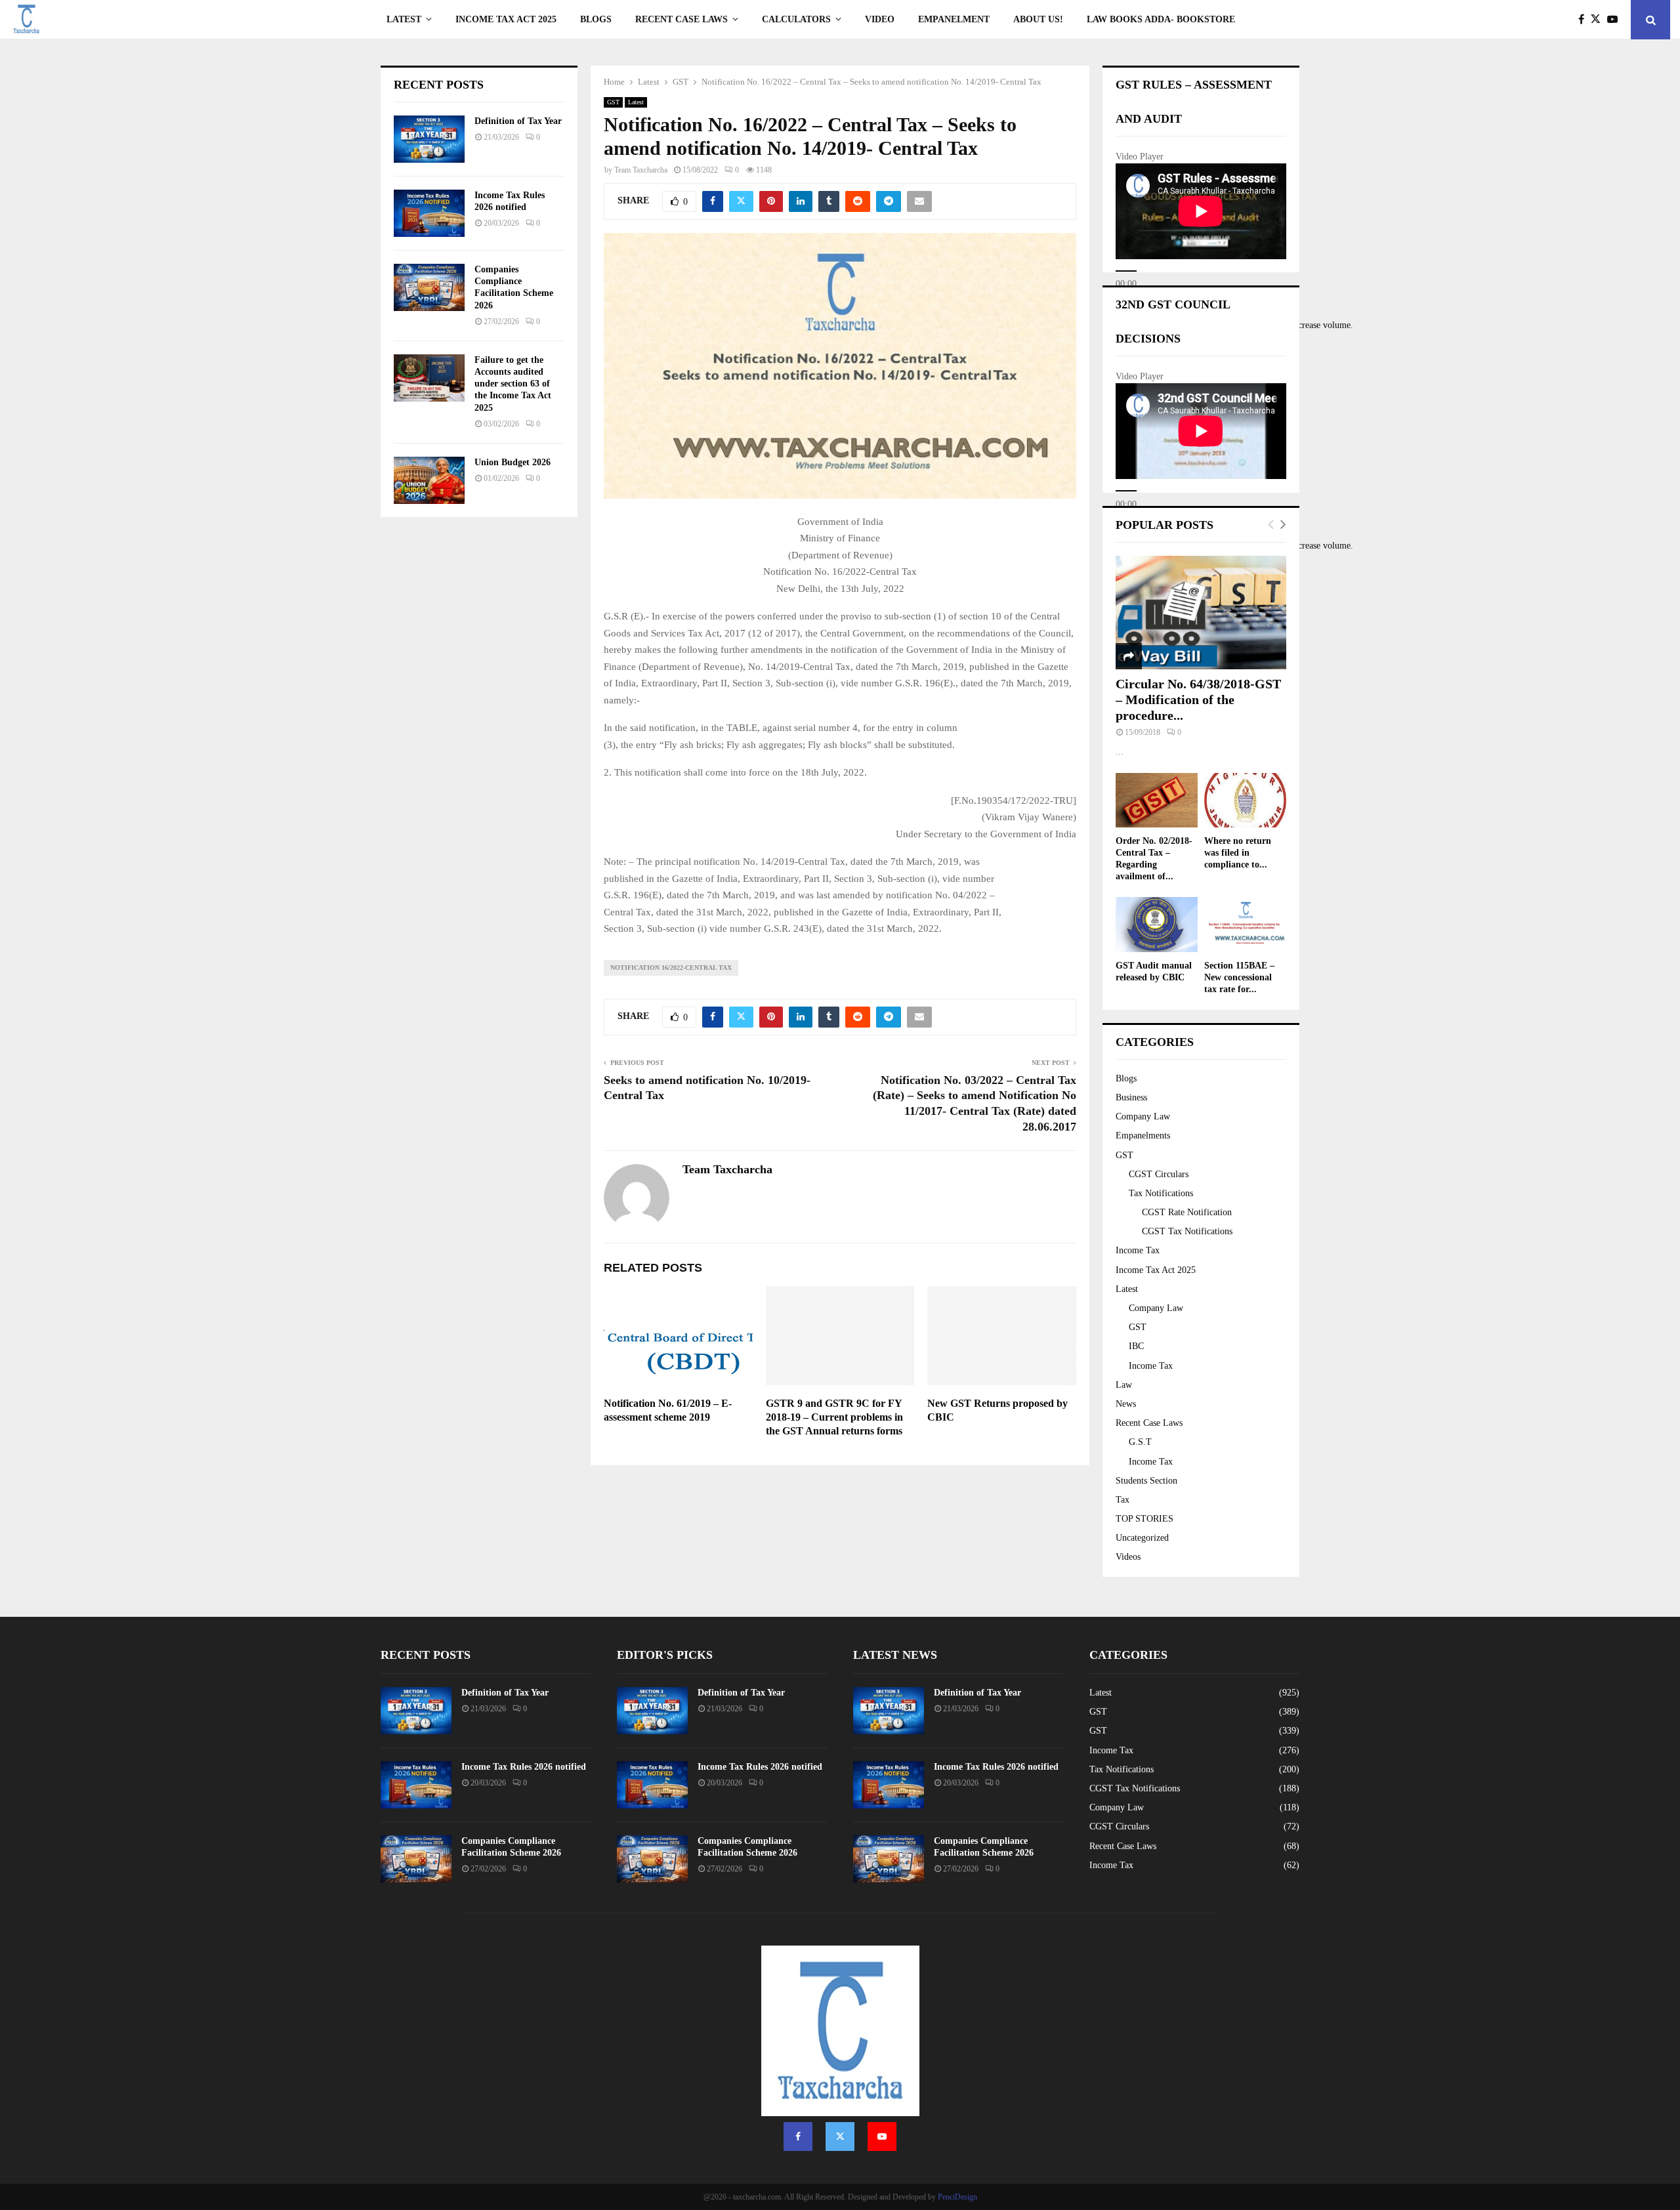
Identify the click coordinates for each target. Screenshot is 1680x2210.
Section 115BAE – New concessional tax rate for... (1239, 977)
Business (1131, 1097)
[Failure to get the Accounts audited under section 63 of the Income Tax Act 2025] (429, 378)
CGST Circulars (1159, 1174)
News (1126, 1404)
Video (880, 19)
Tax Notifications (1161, 1193)
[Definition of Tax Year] (429, 139)
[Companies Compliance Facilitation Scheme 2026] (429, 287)
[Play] (1126, 271)
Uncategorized (1142, 1538)
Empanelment (954, 19)
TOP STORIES (1144, 1519)
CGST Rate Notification (1187, 1212)
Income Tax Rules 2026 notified (524, 1767)
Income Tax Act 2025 (506, 19)
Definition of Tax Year (518, 121)
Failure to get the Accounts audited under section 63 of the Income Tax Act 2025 (513, 384)
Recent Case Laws (1149, 1423)
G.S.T (1140, 1442)
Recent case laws (682, 19)
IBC (1136, 1346)
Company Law (1143, 1116)
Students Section (1146, 1481)
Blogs (596, 19)
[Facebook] (1585, 20)
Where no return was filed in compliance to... (1238, 853)
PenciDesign (957, 2197)
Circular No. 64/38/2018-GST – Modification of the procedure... (1198, 699)
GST (613, 102)
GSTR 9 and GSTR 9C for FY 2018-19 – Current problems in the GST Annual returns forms (834, 1417)
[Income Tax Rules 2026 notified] (429, 213)
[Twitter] (1599, 20)
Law (1124, 1385)
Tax (1123, 1500)
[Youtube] (1616, 20)
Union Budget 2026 (513, 462)
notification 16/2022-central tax (671, 968)
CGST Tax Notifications (1187, 1231)
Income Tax (1138, 1250)
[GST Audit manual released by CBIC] (1157, 924)
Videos (1128, 1557)
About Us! (1038, 19)
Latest (404, 19)
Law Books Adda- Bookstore (1161, 19)
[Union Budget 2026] (429, 480)
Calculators (796, 19)
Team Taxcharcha (641, 170)
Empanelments (1143, 1136)
